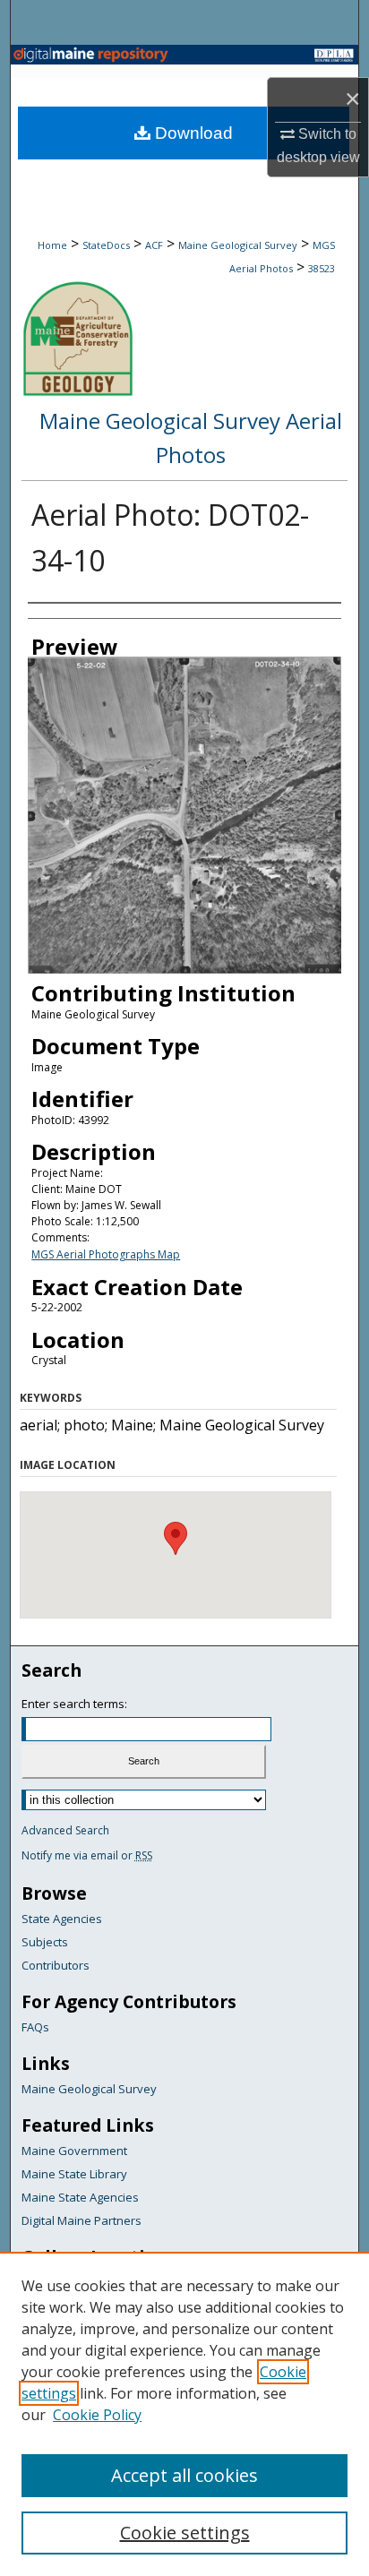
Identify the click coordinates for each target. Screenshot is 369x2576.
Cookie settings (185, 2533)
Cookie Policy (97, 2415)
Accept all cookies (184, 2475)
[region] (184, 2414)
